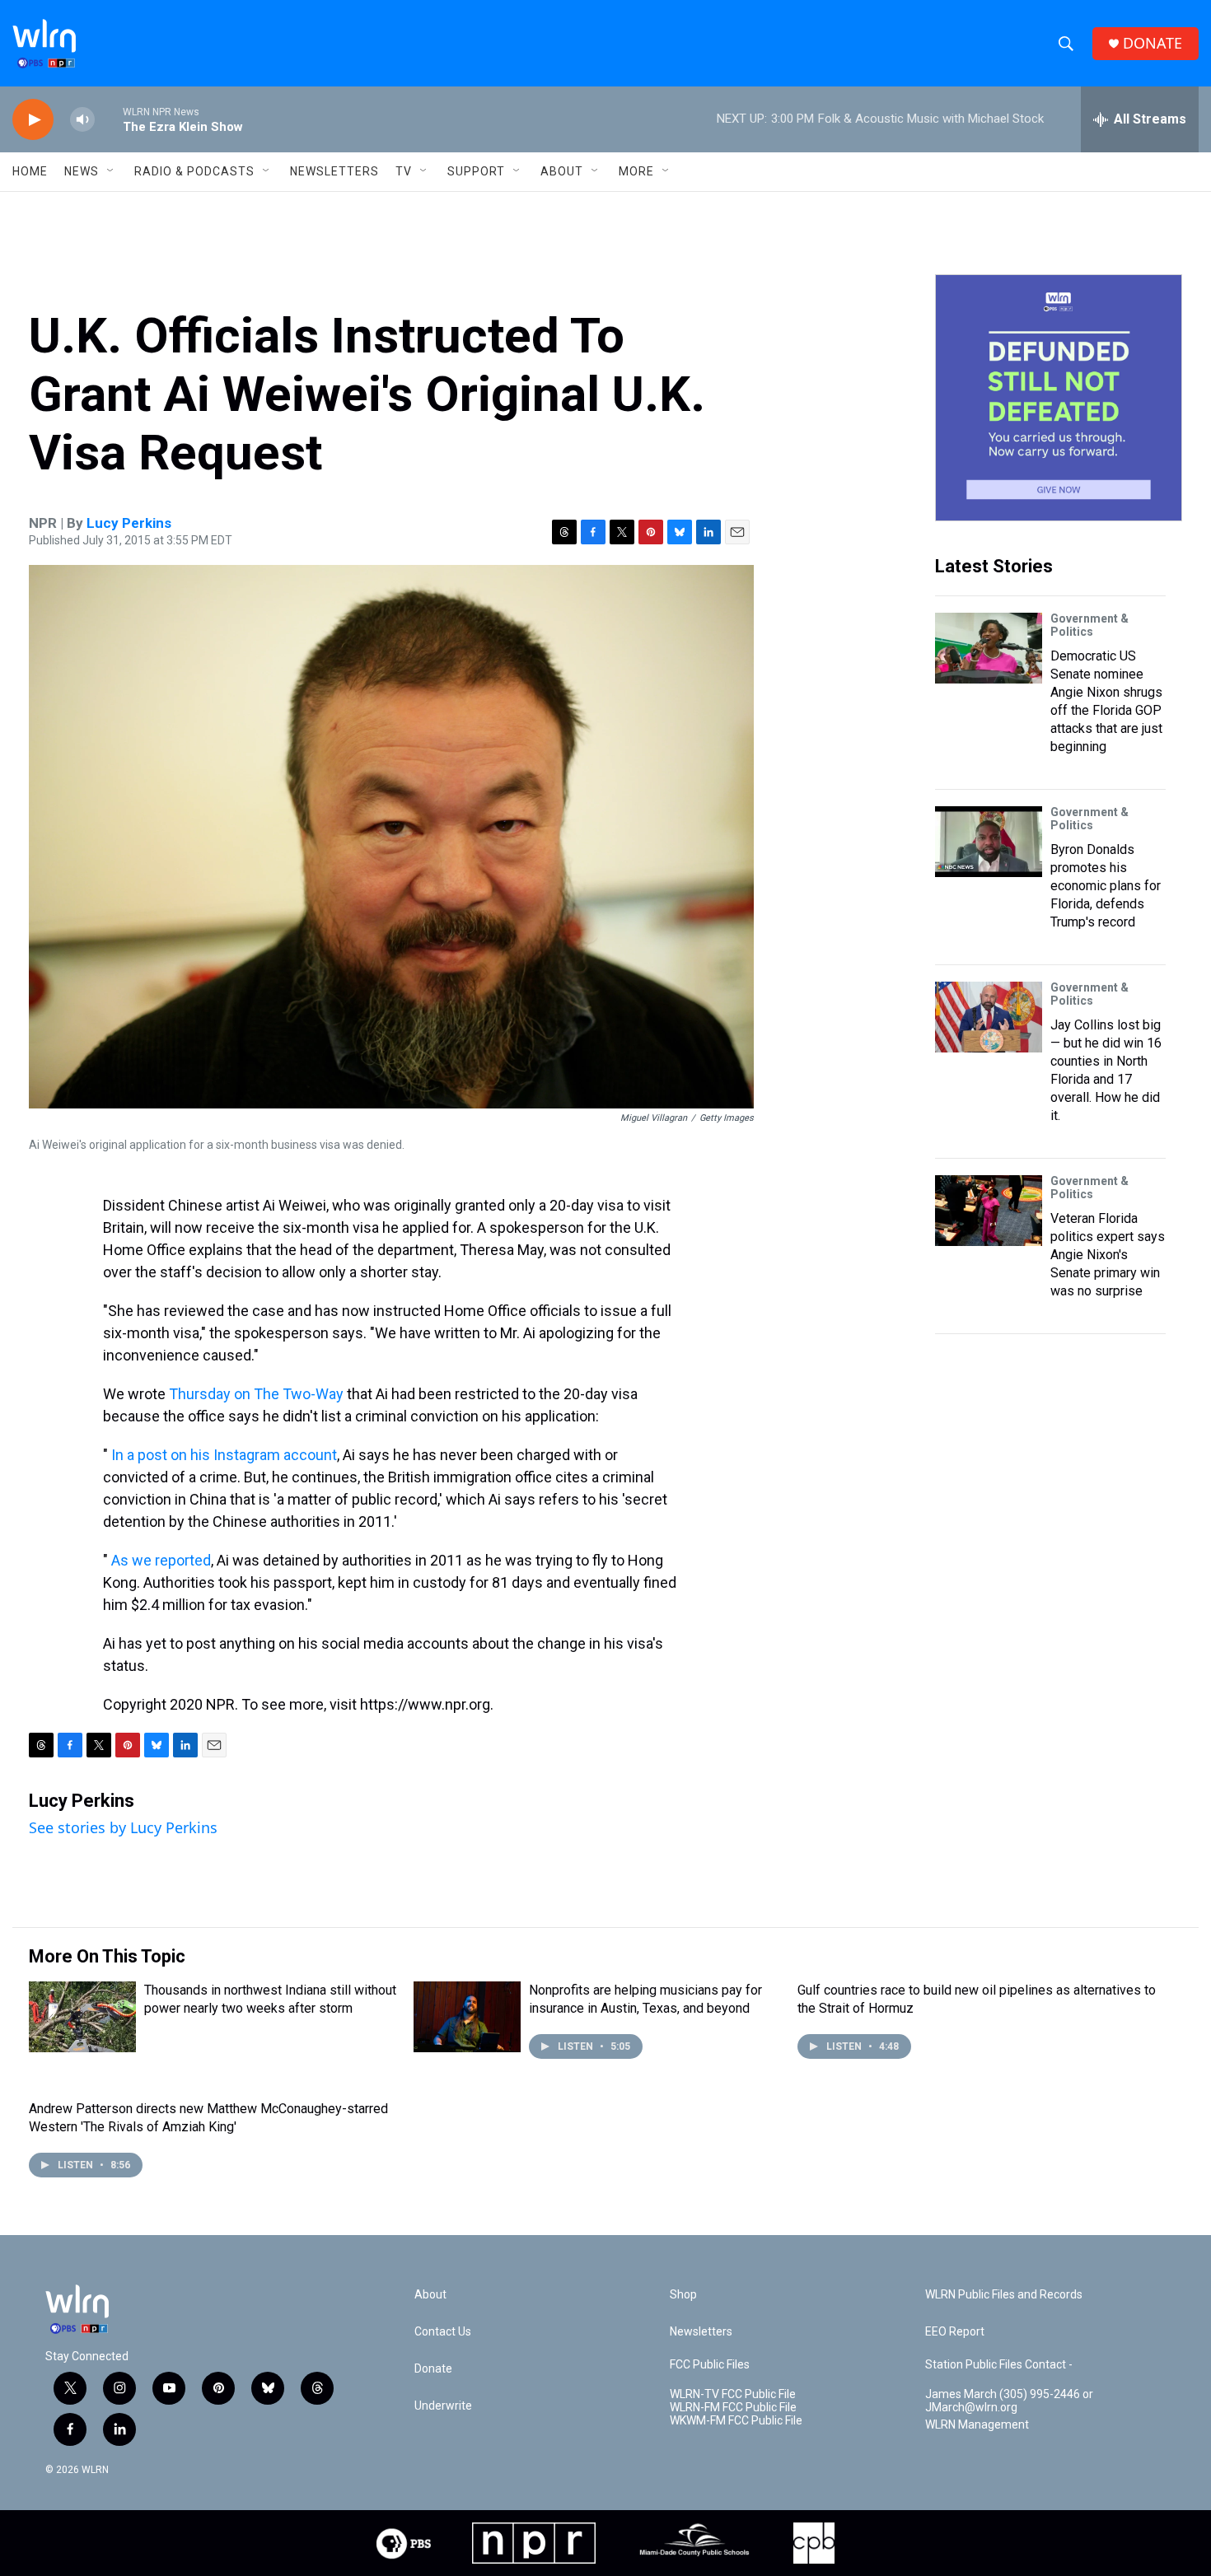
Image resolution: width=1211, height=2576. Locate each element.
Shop (683, 2295)
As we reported (161, 1560)
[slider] (109, 119)
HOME (30, 171)
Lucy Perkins (129, 523)
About (562, 171)
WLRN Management (977, 2425)
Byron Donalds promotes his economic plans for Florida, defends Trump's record (1106, 886)
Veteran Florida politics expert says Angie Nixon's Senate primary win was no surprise (1108, 1255)
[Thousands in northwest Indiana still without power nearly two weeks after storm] (82, 2017)
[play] (33, 120)
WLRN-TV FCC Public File (733, 2394)
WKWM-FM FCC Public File (736, 2421)
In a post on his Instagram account (224, 1455)
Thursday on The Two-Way (256, 1394)
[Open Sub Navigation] (111, 171)
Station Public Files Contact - (999, 2365)
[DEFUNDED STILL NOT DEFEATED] (1059, 398)
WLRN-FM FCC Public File (733, 2408)
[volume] (82, 120)
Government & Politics (1089, 625)
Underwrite (443, 2406)
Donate (433, 2369)
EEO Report (955, 2332)
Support (476, 171)
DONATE (1153, 43)
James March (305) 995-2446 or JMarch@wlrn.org (1009, 2401)
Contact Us (443, 2332)
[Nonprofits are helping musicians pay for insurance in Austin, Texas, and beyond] (467, 2017)
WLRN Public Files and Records (1004, 2295)
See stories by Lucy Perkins (123, 1827)
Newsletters (334, 171)
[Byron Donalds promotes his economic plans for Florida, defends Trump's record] (989, 842)
